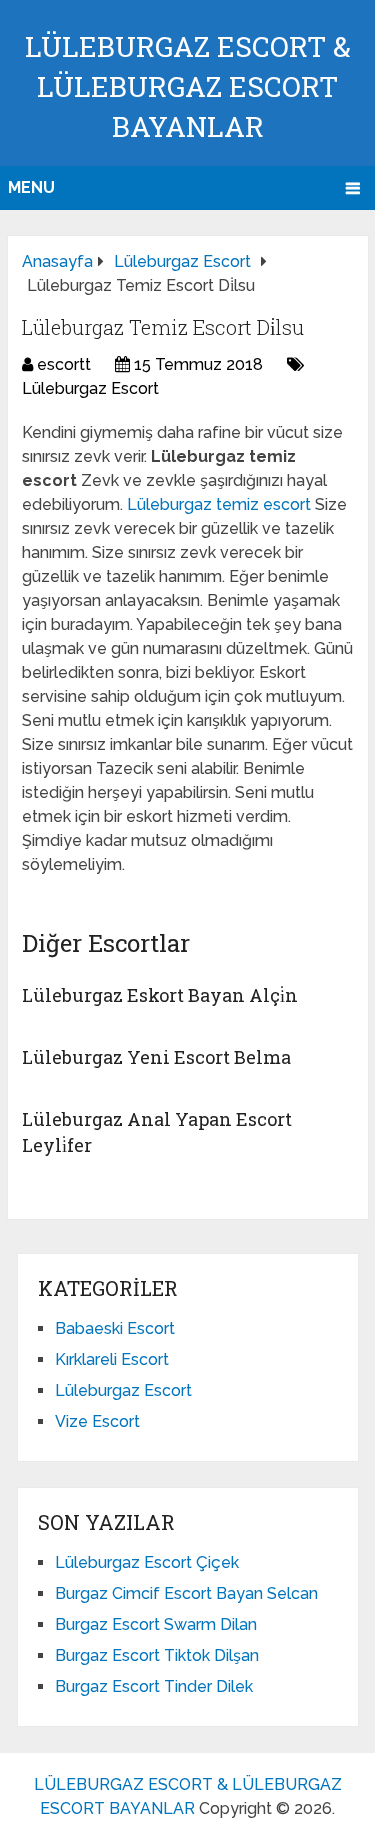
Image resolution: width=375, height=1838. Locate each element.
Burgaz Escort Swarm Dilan (156, 1624)
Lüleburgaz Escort (90, 388)
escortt (64, 364)
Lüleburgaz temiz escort (221, 504)
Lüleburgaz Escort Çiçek (147, 1562)
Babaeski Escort (115, 1328)
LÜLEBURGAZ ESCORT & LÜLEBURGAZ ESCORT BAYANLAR (188, 86)
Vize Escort (97, 1421)
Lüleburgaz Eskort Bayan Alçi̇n (160, 995)
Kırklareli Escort (112, 1359)
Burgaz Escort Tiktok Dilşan (157, 1655)
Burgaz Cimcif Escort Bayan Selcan (186, 1593)
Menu (31, 187)
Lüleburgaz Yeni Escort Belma (156, 1057)
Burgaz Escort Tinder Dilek (154, 1686)
